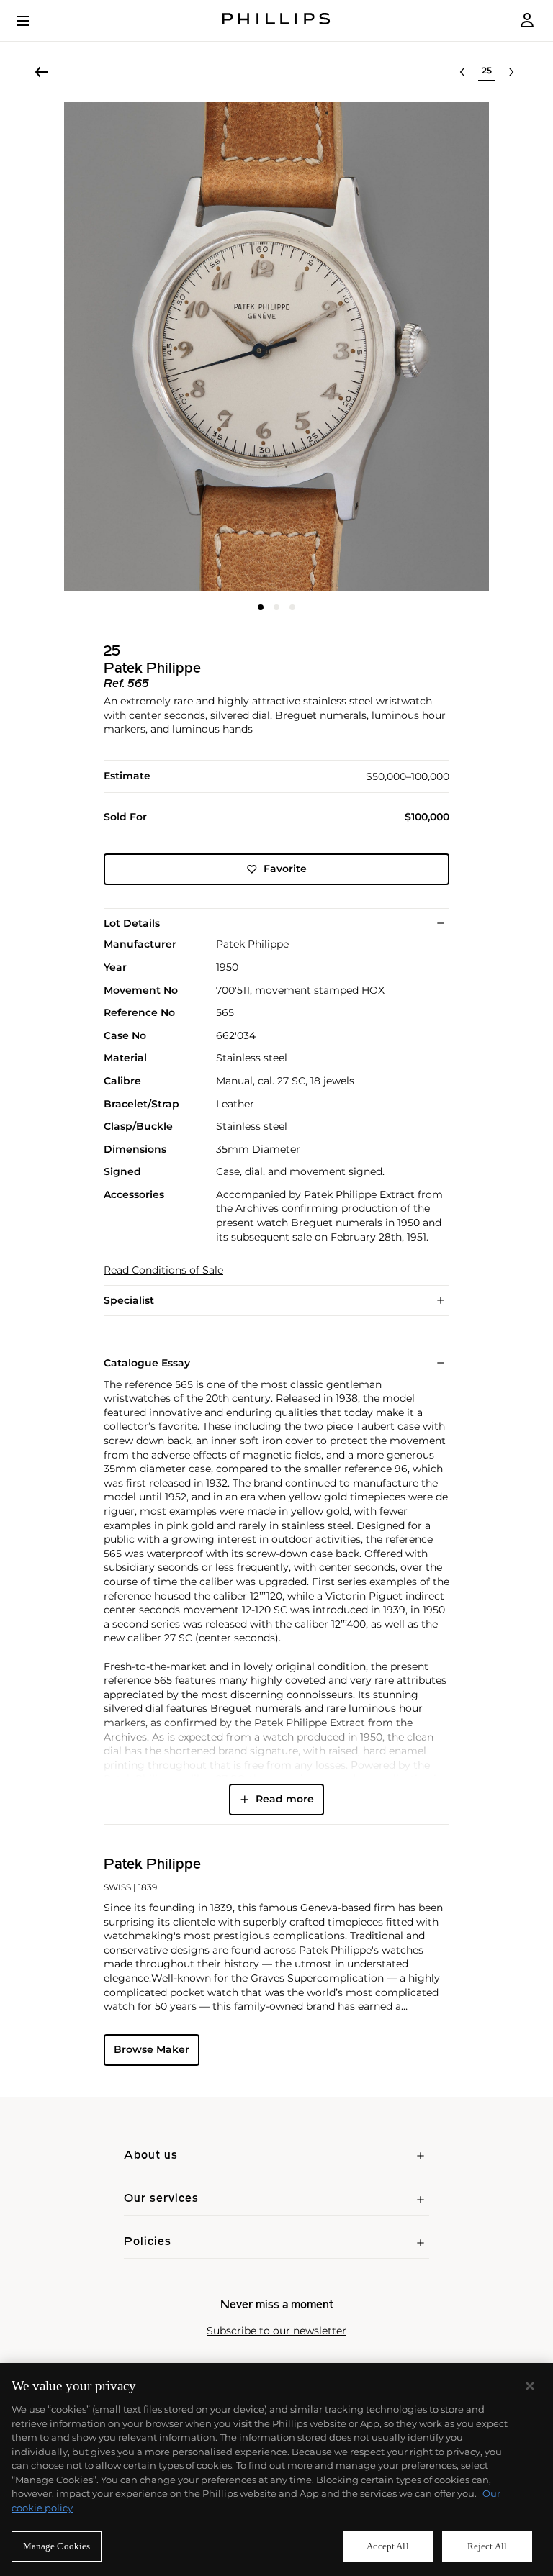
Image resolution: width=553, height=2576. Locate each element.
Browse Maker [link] (152, 2049)
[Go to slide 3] (292, 607)
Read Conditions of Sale (163, 1270)
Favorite (285, 869)
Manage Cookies (57, 2546)
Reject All (487, 2546)
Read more (285, 1799)
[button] (276, 347)
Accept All (387, 2546)
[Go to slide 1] (261, 607)
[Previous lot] (462, 72)
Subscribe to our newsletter (276, 2331)
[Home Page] (276, 21)
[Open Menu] (33, 21)
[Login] (527, 21)
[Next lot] (511, 72)
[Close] (530, 2386)
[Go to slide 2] (276, 607)
